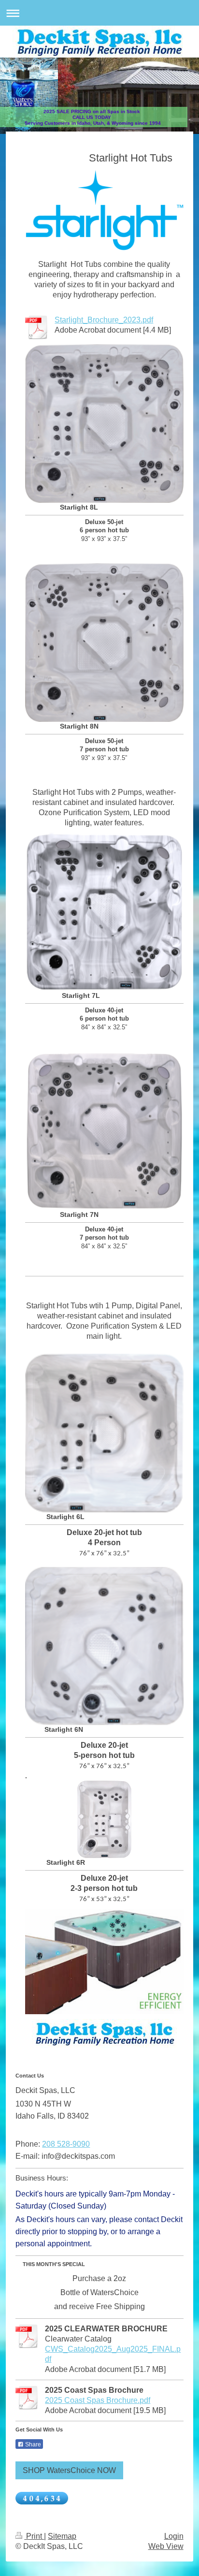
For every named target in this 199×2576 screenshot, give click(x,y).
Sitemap (62, 2536)
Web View (166, 2546)
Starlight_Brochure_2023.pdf (104, 320)
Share (32, 2444)
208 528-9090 (66, 2144)
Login (174, 2536)
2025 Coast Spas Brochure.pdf (98, 2400)
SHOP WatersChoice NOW (69, 2470)
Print (34, 2536)
